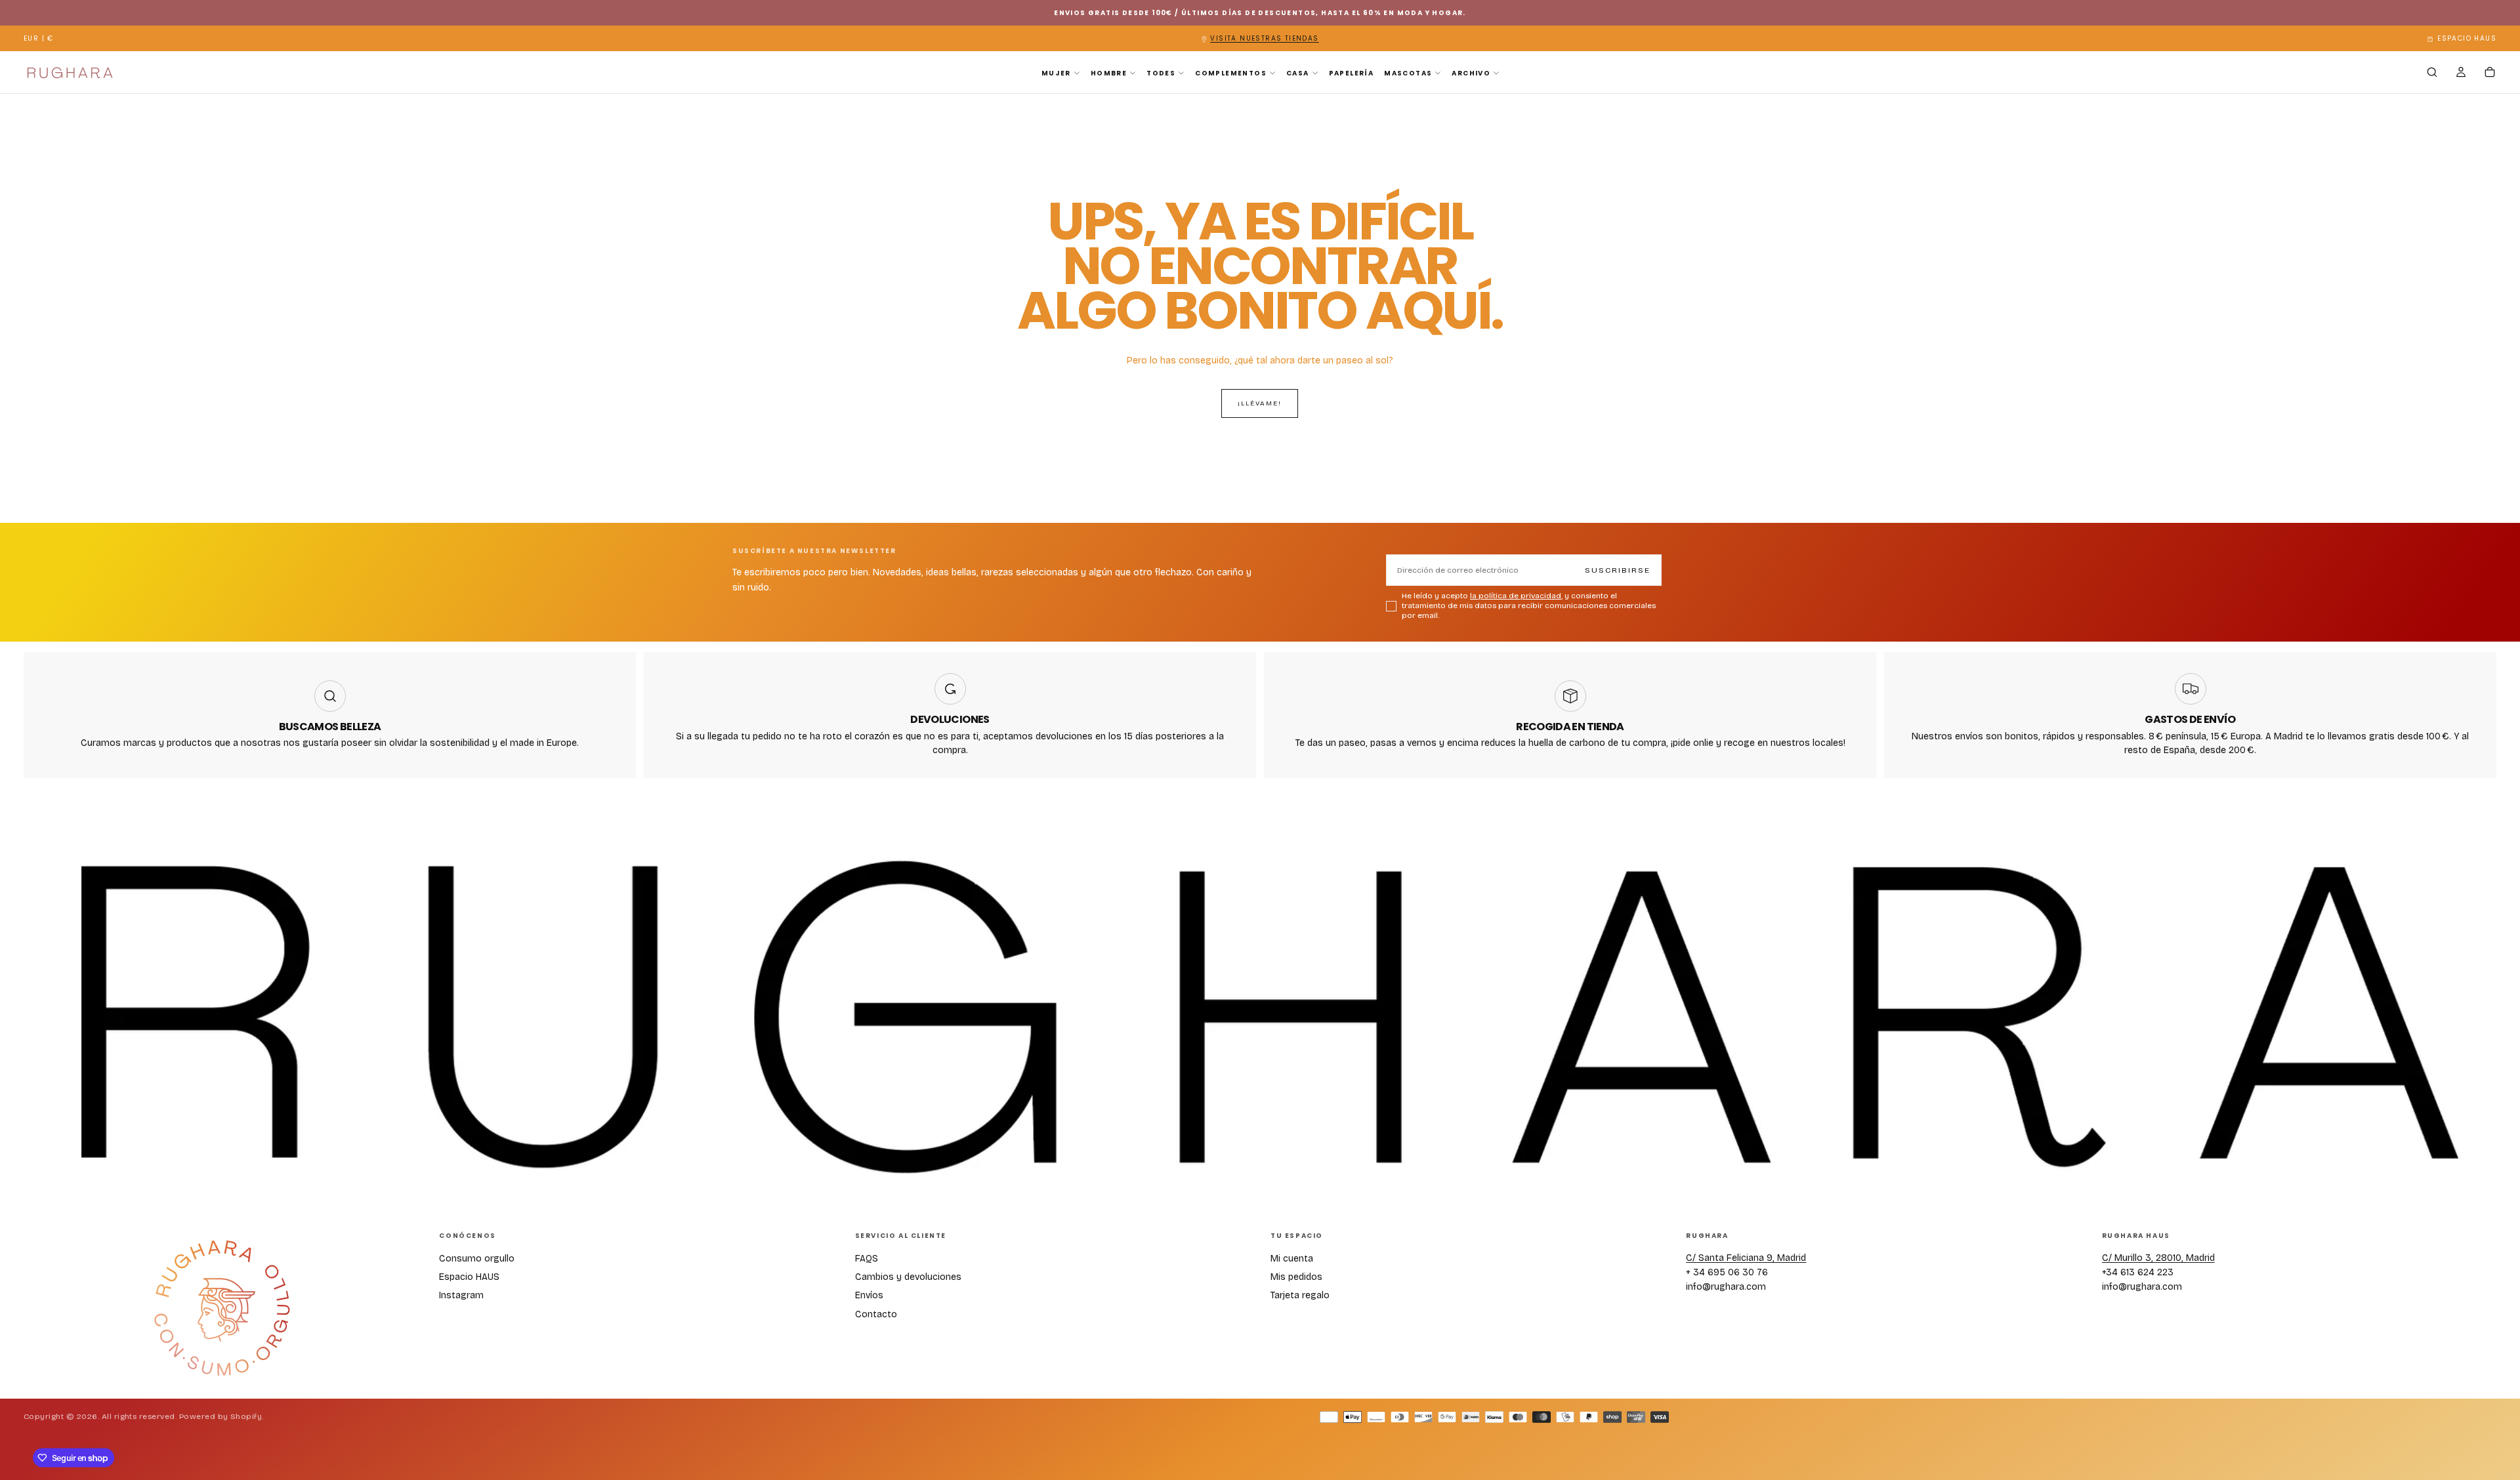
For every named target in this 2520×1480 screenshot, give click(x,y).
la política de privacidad (1268, 895)
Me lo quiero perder (1260, 943)
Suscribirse (1332, 870)
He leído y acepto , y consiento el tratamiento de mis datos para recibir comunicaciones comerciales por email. (1262, 905)
